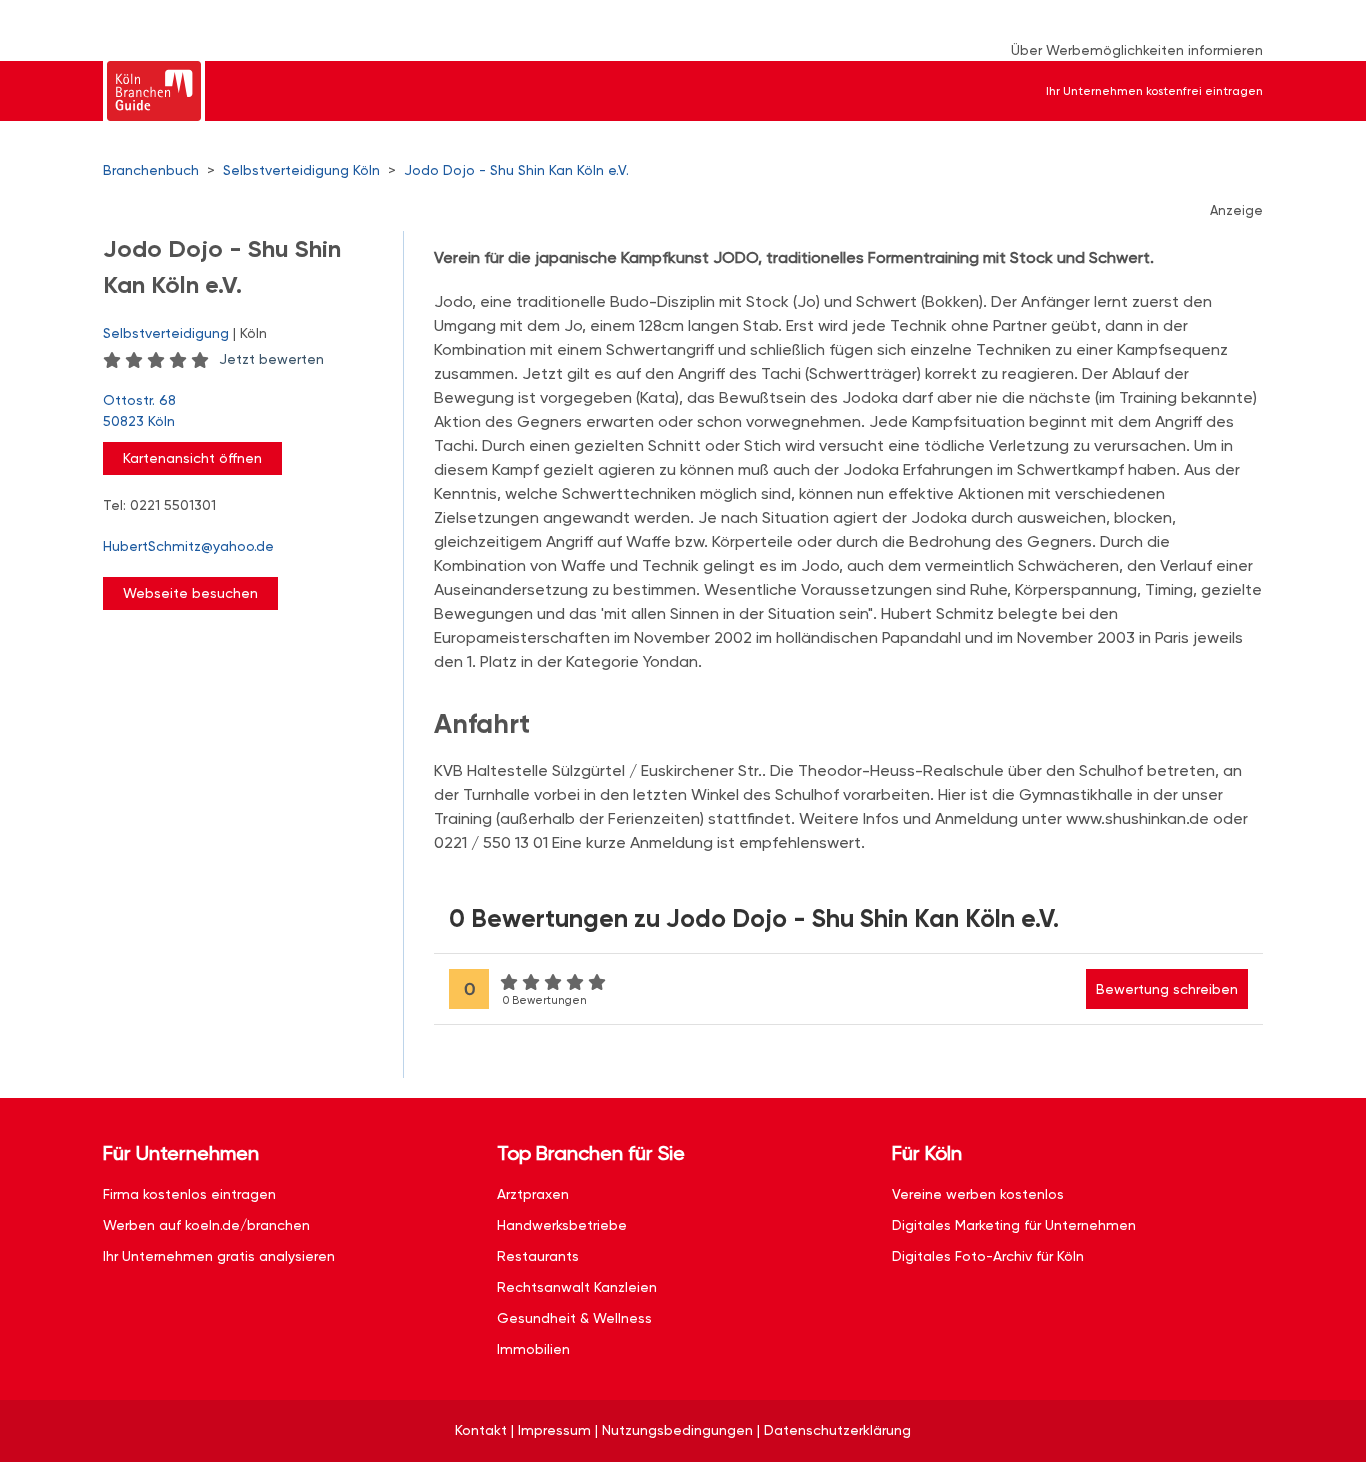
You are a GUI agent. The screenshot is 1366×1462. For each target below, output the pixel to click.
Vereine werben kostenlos (978, 1194)
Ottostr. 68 (139, 410)
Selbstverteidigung (166, 333)
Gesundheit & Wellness (574, 1318)
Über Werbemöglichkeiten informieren (1137, 50)
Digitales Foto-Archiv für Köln (988, 1256)
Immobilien (533, 1349)
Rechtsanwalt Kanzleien (577, 1287)
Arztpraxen (533, 1194)
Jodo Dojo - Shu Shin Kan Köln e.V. (516, 170)
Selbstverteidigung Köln (301, 170)
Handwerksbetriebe (562, 1225)
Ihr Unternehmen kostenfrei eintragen (1154, 91)
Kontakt (481, 1430)
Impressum (554, 1430)
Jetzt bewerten (271, 359)
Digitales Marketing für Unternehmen (1014, 1225)
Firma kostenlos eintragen (189, 1194)
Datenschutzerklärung (837, 1430)
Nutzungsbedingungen (677, 1430)
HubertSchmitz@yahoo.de (188, 546)
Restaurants (538, 1256)
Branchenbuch (151, 170)
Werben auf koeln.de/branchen (206, 1225)
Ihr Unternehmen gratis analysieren (219, 1256)
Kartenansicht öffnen (192, 458)
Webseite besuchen (190, 593)
